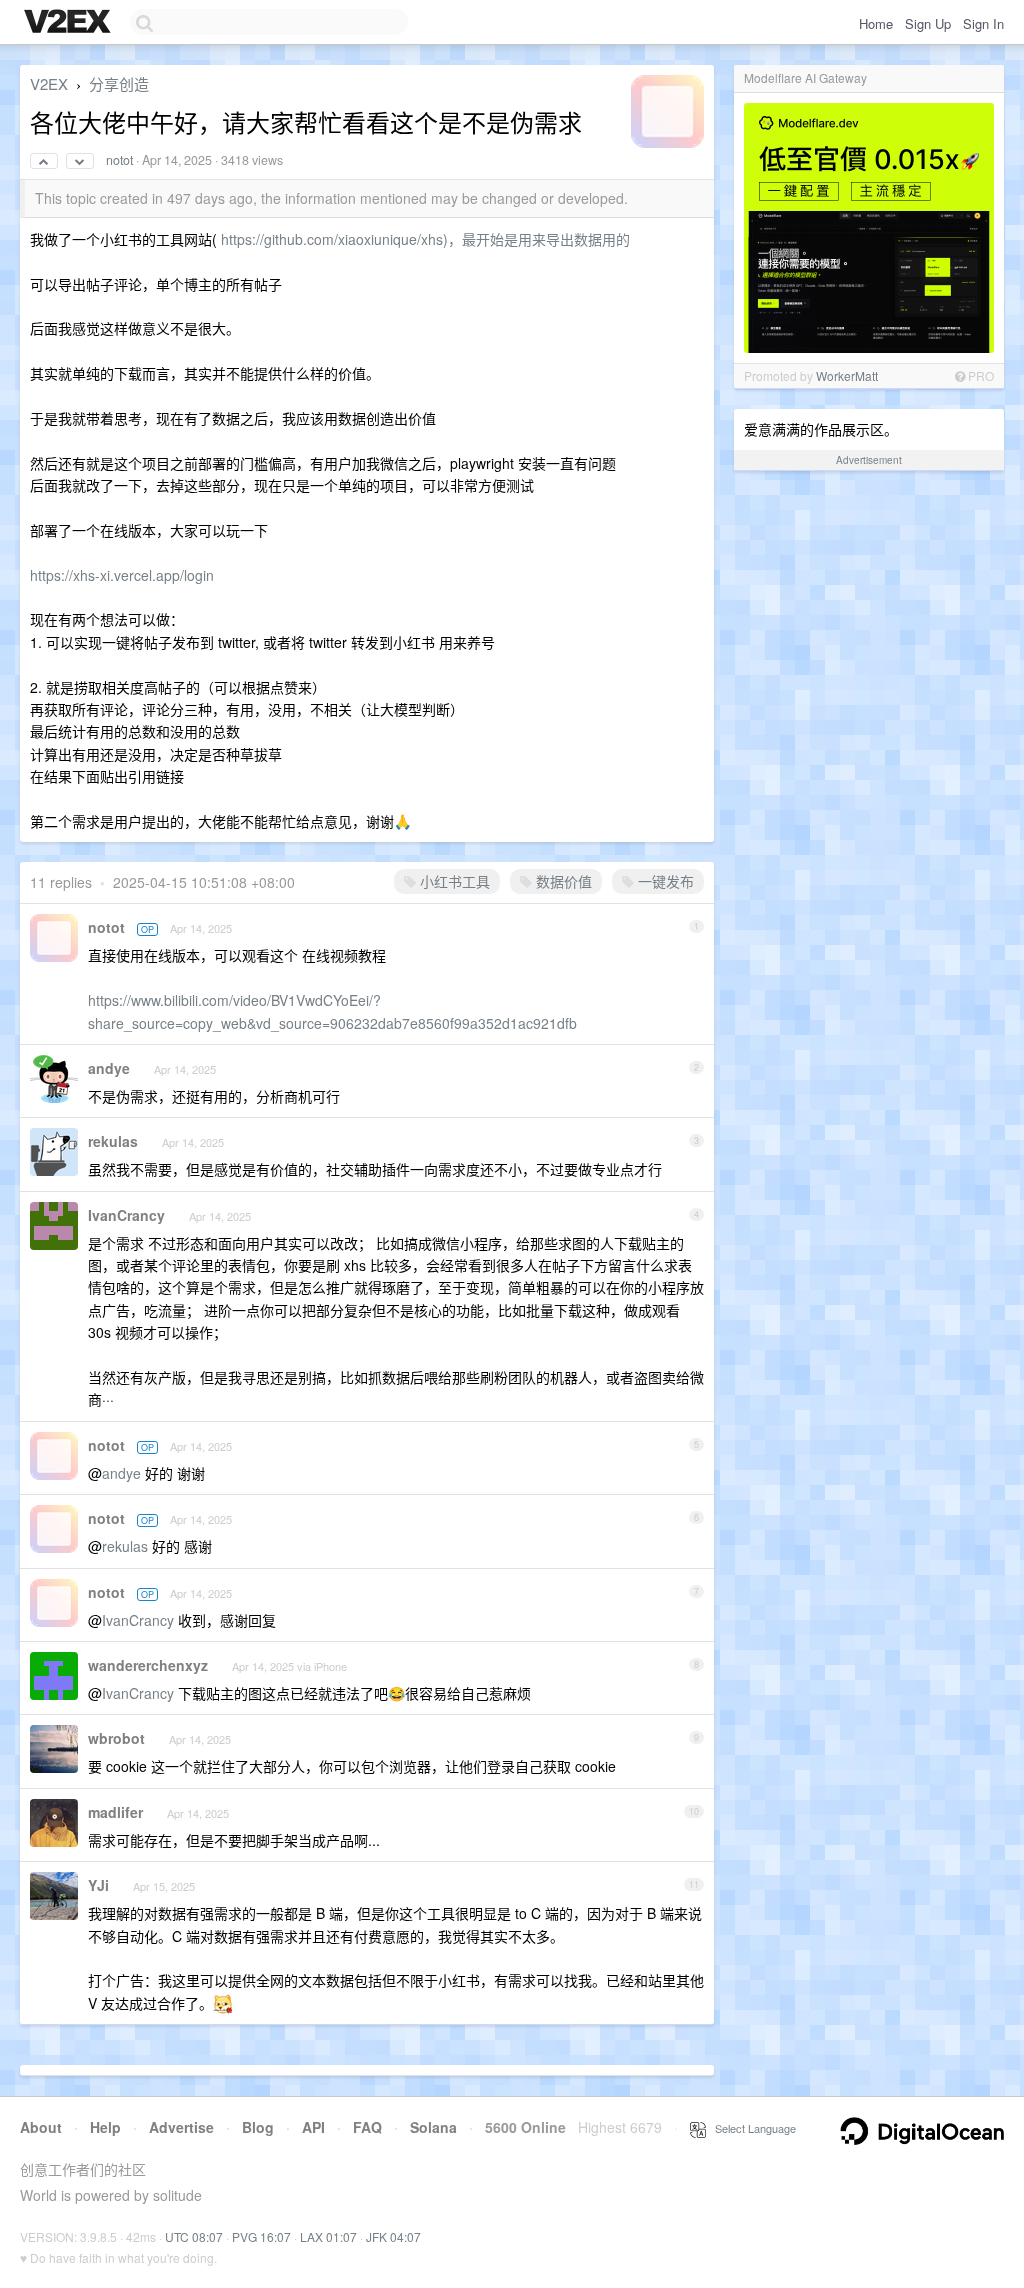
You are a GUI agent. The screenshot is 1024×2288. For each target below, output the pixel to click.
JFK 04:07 (393, 2236)
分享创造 (119, 83)
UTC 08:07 (194, 2236)
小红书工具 (453, 881)
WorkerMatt (847, 375)
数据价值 (562, 881)
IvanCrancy (126, 1215)
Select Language (751, 2128)
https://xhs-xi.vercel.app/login (122, 575)
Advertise (181, 2127)
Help (105, 2127)
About (41, 2127)
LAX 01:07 (328, 2236)
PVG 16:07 (261, 2236)
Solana (433, 2127)
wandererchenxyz (148, 1665)
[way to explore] (70, 23)
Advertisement (869, 460)
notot (119, 160)
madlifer (115, 1812)
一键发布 (664, 881)
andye (109, 1068)
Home (876, 23)
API (313, 2127)
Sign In (983, 23)
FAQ (367, 2127)
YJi (98, 1885)
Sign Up (928, 23)
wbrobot (116, 1738)
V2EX (49, 83)
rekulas (113, 1141)
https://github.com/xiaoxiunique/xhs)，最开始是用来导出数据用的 (425, 239)
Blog (258, 2127)
